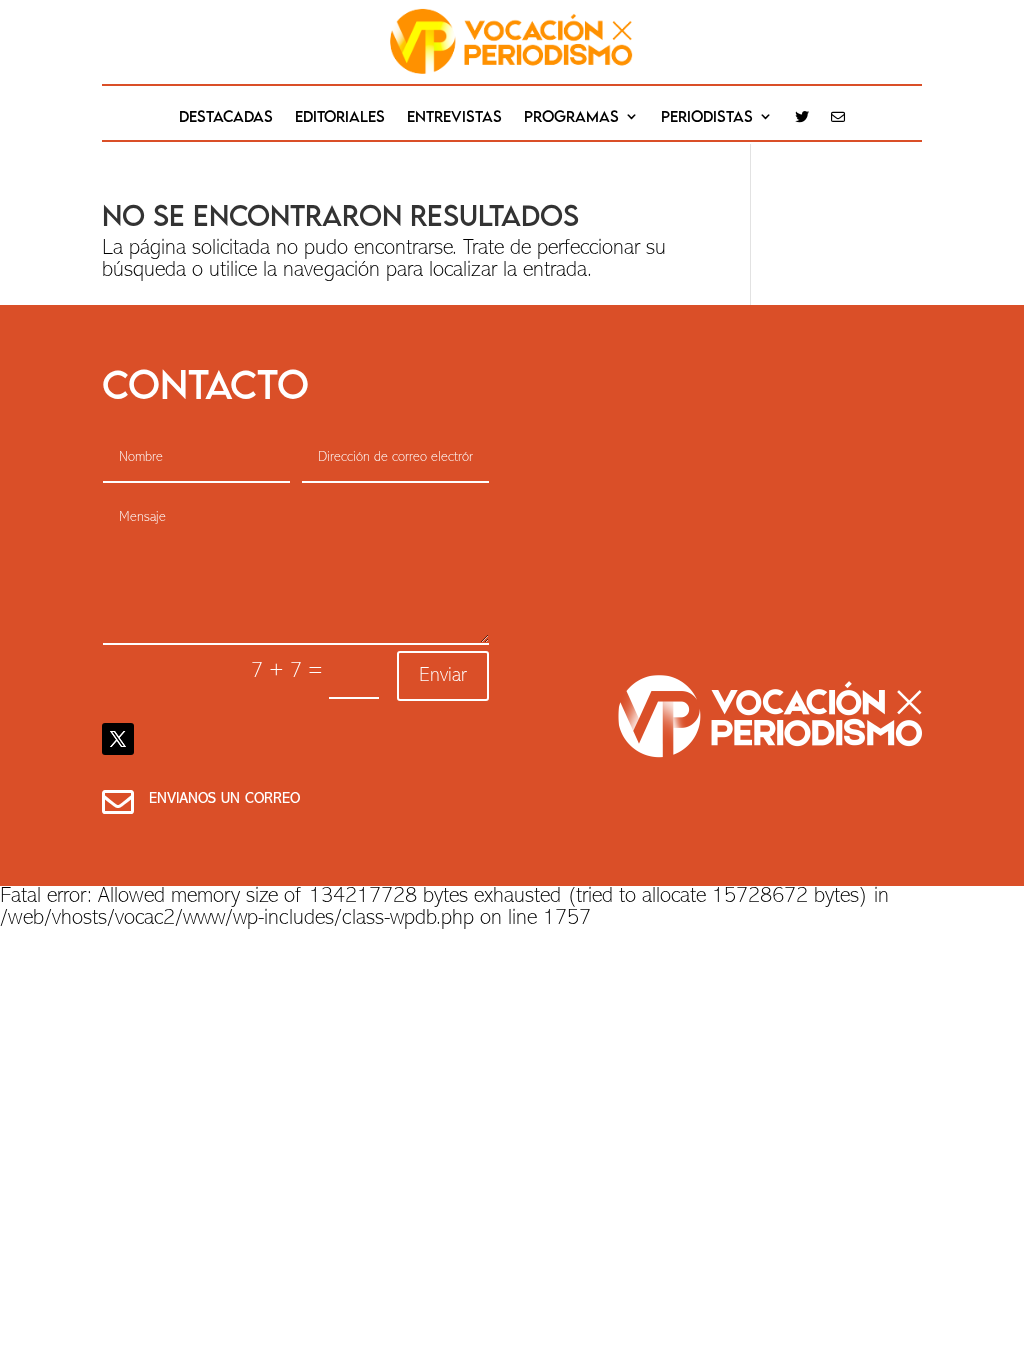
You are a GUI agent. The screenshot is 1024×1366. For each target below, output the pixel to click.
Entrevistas (454, 117)
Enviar (443, 676)
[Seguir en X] (118, 739)
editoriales (340, 117)
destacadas (226, 117)
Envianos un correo (224, 799)
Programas (571, 117)
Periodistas (707, 117)
